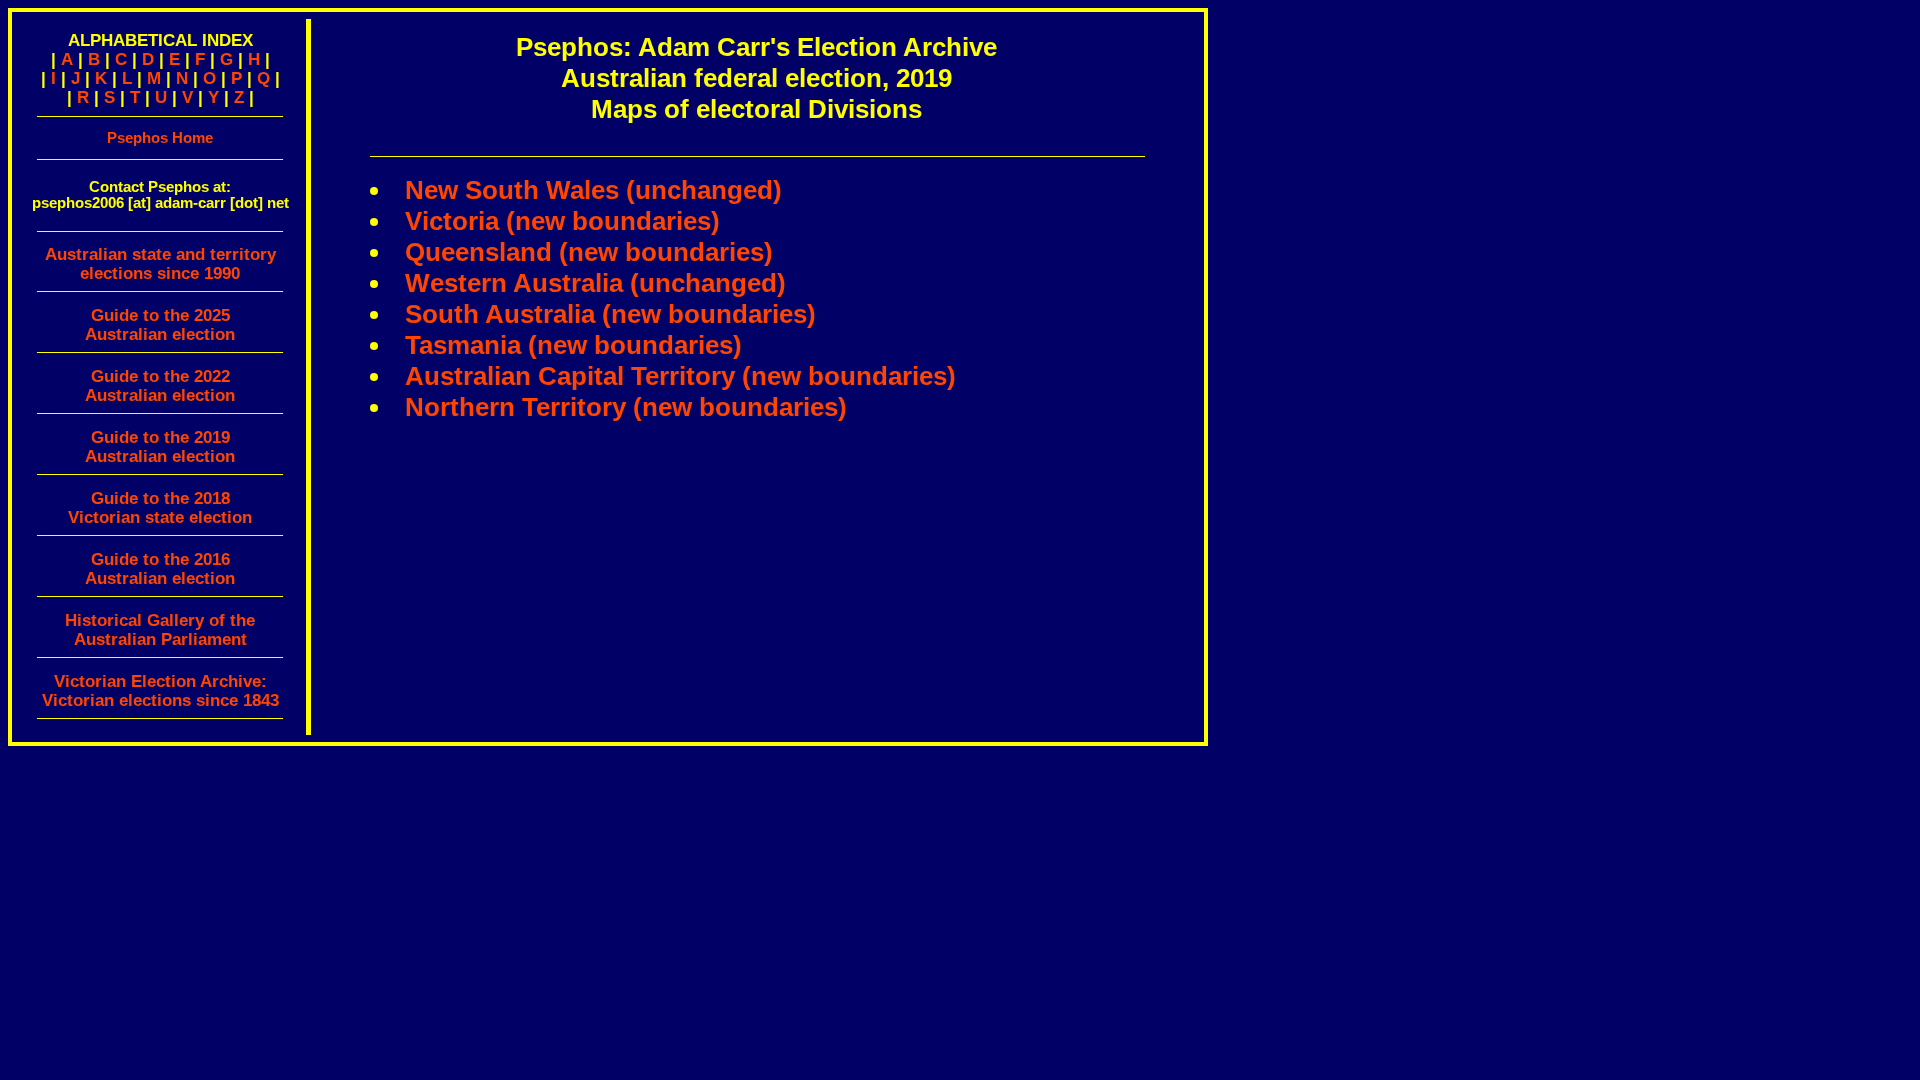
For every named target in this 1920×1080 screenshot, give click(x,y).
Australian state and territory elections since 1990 (160, 264)
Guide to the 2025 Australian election (160, 325)
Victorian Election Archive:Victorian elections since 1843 (160, 691)
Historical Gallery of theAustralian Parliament (160, 630)
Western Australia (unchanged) (595, 283)
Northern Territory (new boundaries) (626, 407)
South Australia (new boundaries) (610, 314)
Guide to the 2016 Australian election (160, 569)
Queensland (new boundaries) (589, 252)
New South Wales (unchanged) (593, 190)
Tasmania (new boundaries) (573, 345)
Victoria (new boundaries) (562, 221)
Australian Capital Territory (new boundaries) (680, 376)
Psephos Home (160, 137)
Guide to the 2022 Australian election (160, 386)
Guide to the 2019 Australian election (160, 447)
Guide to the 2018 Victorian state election (160, 508)
